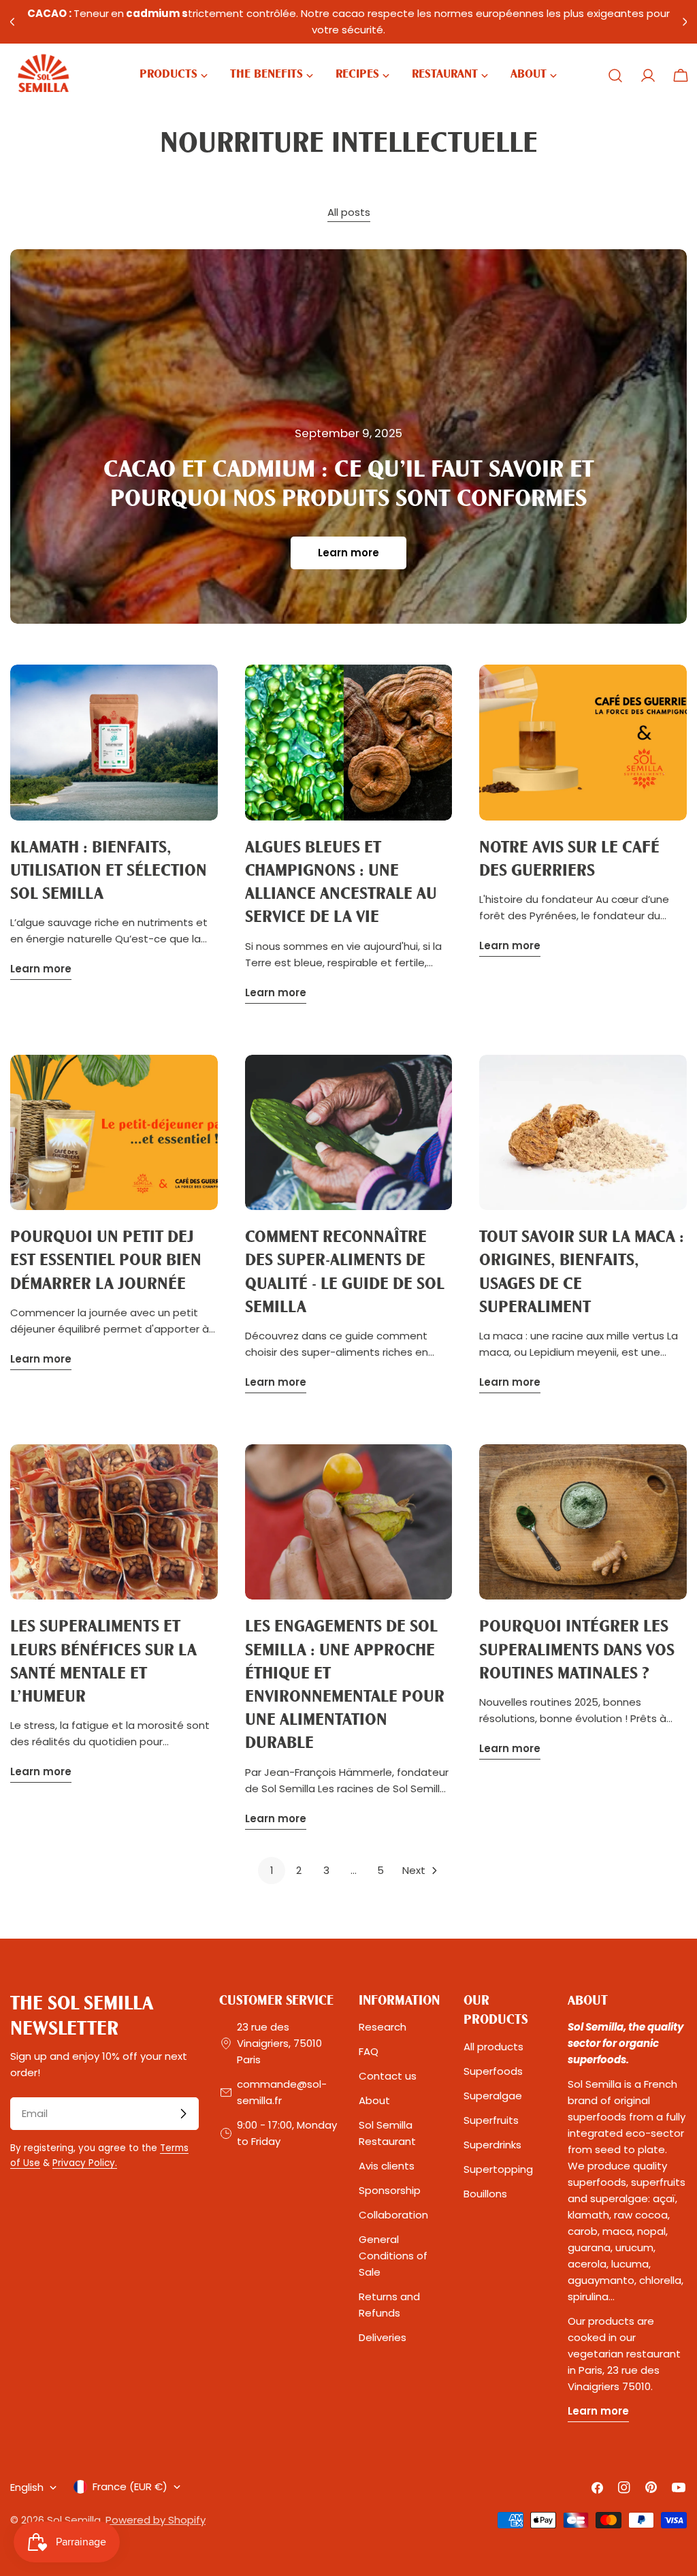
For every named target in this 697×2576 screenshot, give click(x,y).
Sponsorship (390, 2190)
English (27, 2487)
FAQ (369, 2051)
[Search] (615, 76)
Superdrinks (492, 2145)
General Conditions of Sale (393, 2256)
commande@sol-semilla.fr (282, 2092)
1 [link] (272, 1870)
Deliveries (383, 2337)
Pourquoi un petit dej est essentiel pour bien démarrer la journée (106, 1261)
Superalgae (493, 2096)
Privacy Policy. (85, 2163)
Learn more (348, 553)
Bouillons (485, 2194)
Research (383, 2027)
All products (493, 2047)
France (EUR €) (130, 2486)
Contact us (388, 2076)
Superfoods (493, 2071)
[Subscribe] (183, 2114)
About (374, 2100)
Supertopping (498, 2169)
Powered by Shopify (156, 2520)
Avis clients (387, 2166)
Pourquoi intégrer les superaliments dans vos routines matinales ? (577, 1650)
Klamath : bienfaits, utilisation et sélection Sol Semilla (109, 871)
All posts (349, 212)
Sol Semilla (74, 2520)
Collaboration (393, 2215)
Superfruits (491, 2120)
